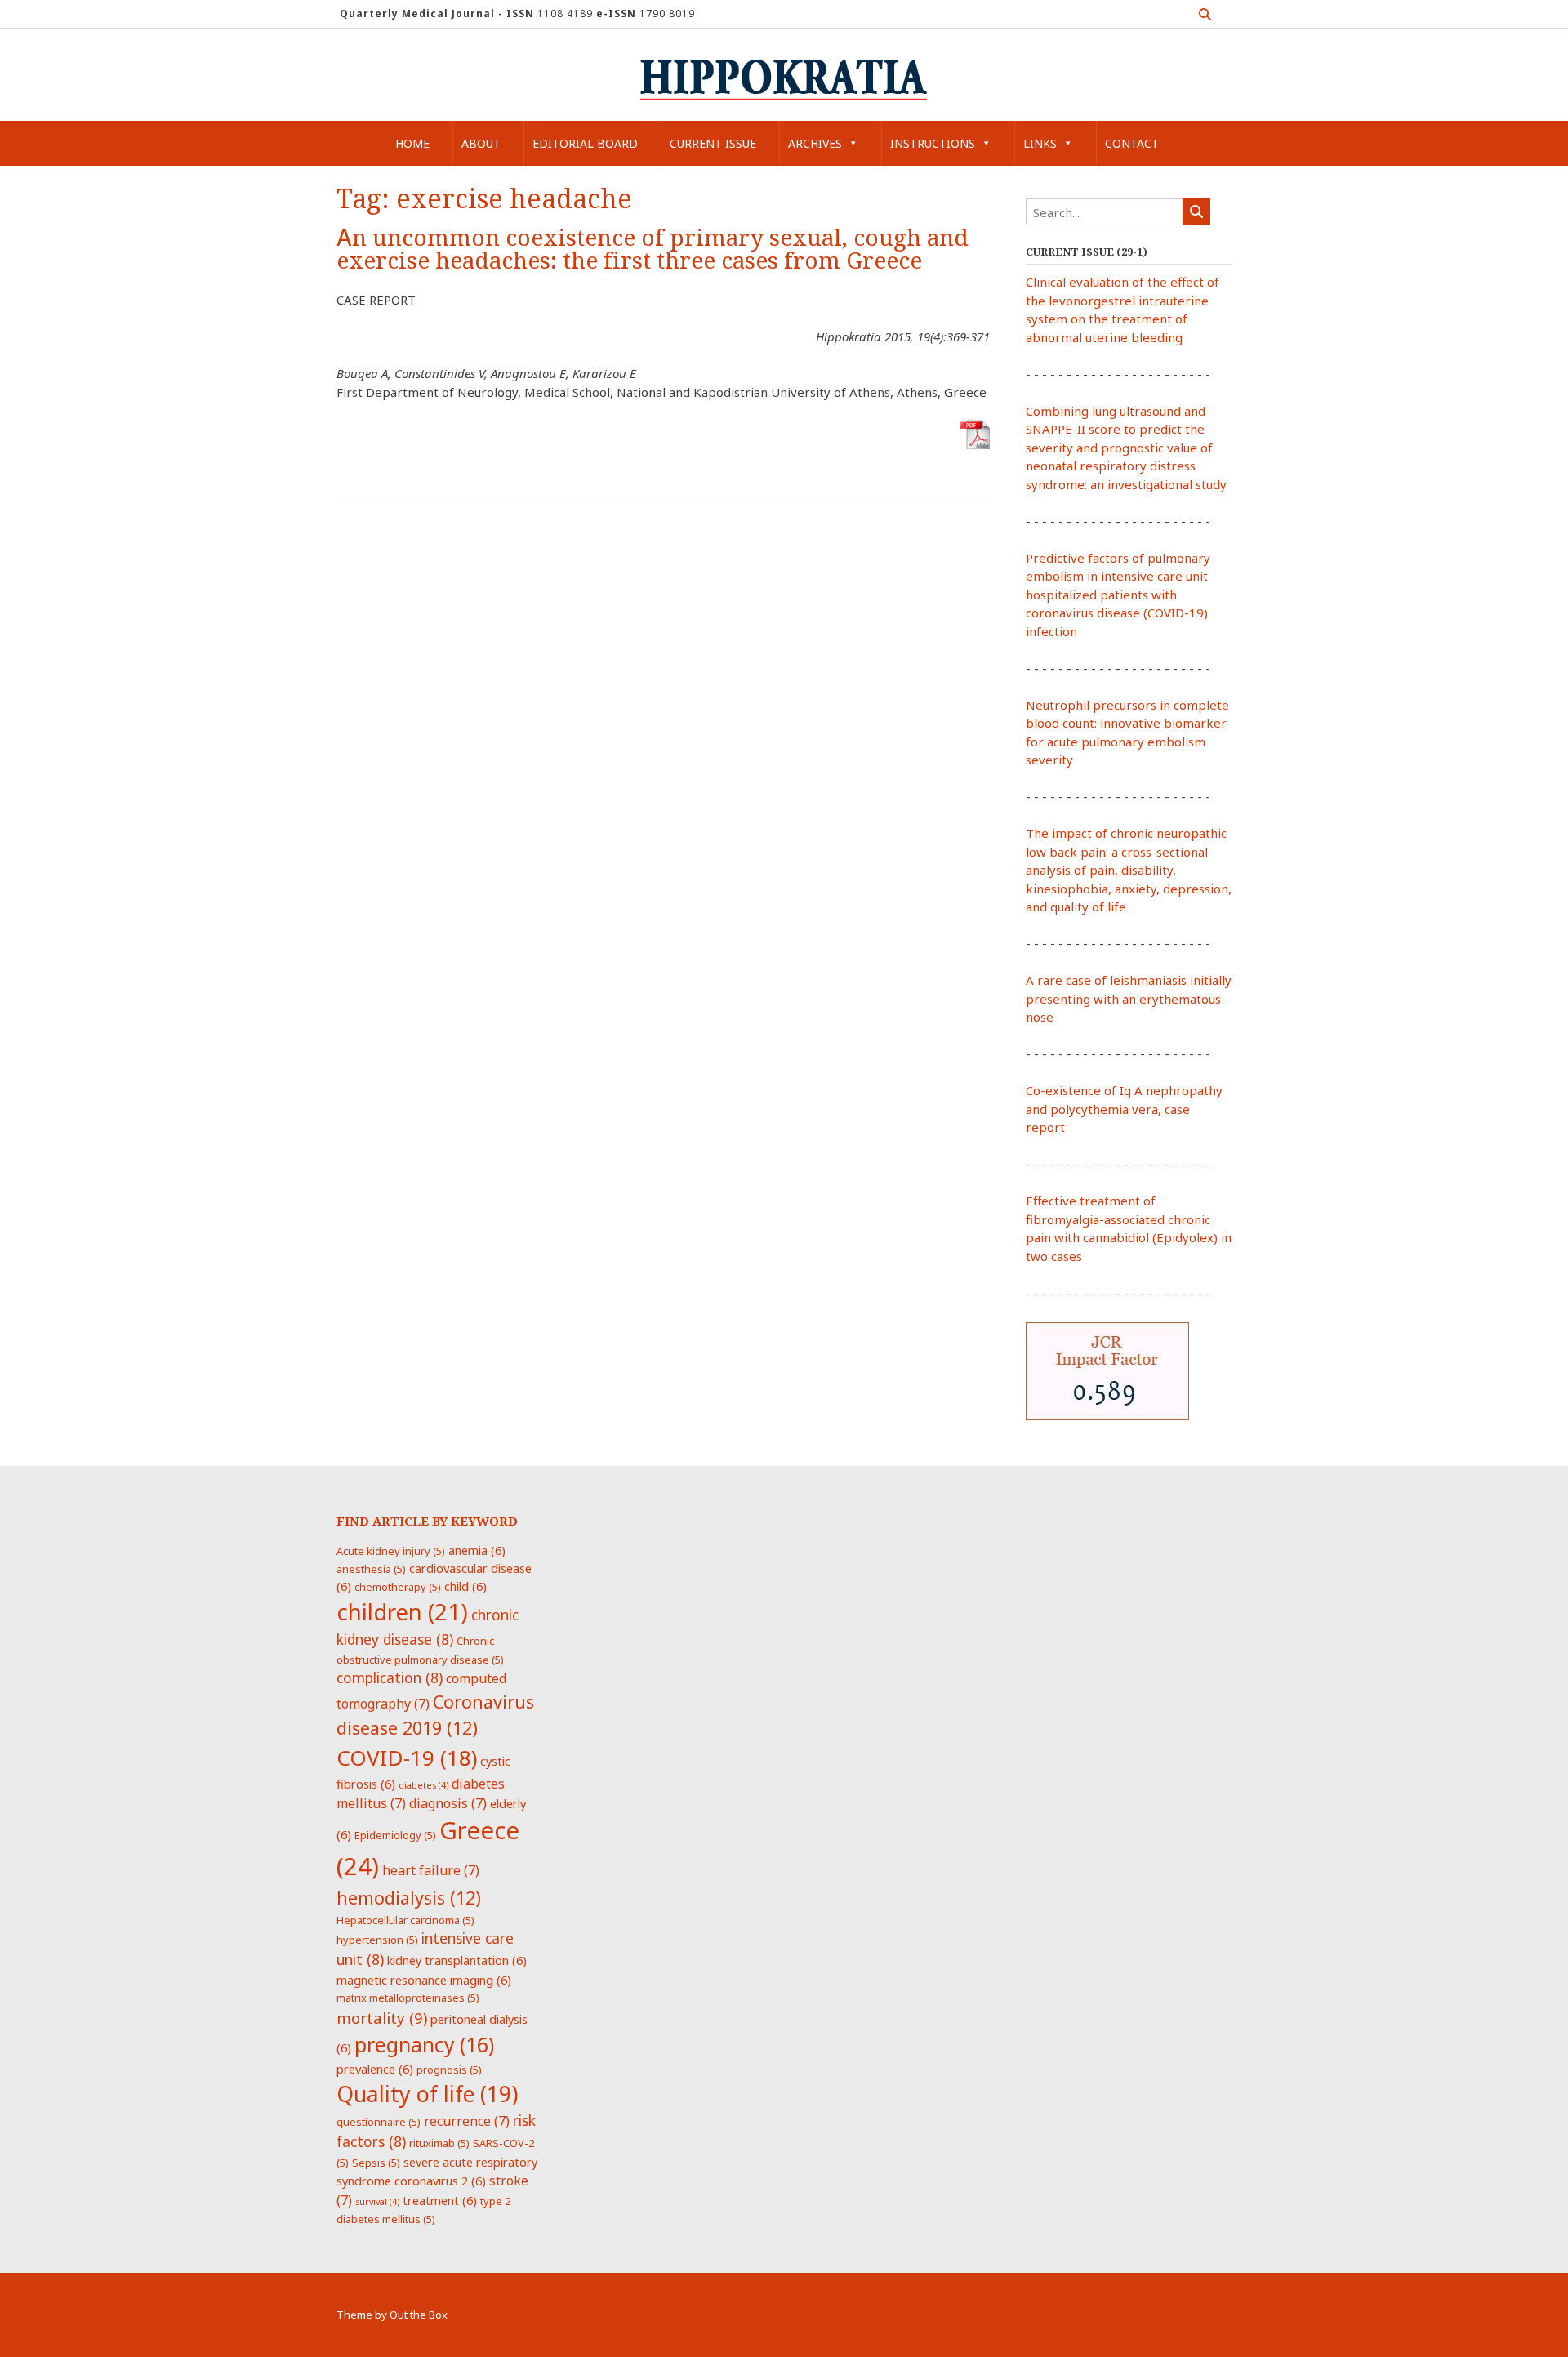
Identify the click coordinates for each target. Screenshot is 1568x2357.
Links (1040, 143)
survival (377, 2202)
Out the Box (419, 2315)
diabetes (423, 1785)
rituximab (439, 2143)
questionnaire (379, 2122)
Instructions (933, 143)
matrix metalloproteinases (408, 1998)
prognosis (449, 2070)
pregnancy (424, 2044)
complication (390, 1678)
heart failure (431, 1870)
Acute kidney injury (391, 1551)
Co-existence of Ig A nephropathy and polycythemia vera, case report (1124, 1109)
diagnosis (448, 1803)
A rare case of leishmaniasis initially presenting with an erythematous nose (1129, 998)
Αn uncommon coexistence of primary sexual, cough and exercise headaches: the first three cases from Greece (653, 250)
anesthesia (371, 1569)
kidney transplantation (457, 1960)
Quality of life (427, 2094)
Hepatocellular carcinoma (405, 1920)
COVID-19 (407, 1758)
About (481, 143)
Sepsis (376, 2163)
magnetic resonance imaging (424, 1980)
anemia (477, 1550)
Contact (1132, 143)
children (402, 1611)
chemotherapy (398, 1587)
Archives (815, 143)
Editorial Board (585, 143)
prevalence (375, 2069)
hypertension (377, 1940)
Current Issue (713, 143)
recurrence (467, 2121)
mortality (382, 2018)
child (465, 1586)
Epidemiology (395, 1835)
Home (412, 143)
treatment (440, 2200)
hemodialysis (409, 1898)
